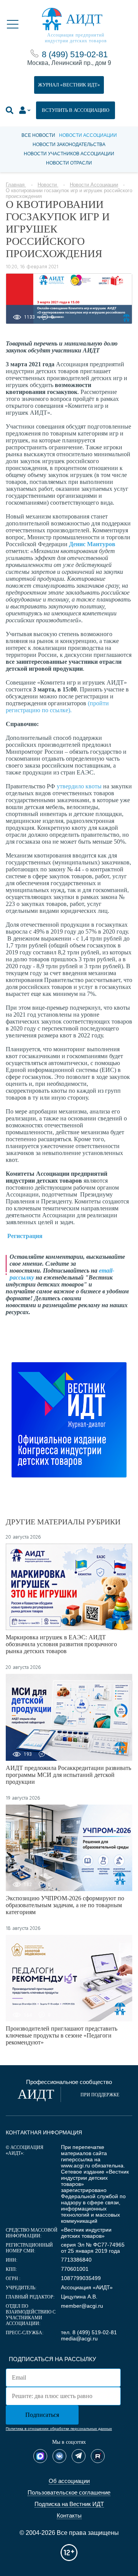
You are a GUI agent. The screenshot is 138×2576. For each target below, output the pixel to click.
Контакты (69, 2515)
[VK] (59, 2456)
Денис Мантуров (92, 544)
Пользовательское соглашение (69, 2492)
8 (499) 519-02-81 (75, 54)
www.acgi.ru (76, 2166)
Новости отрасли (69, 163)
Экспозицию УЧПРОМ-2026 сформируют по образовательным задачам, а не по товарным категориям (65, 1905)
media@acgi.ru (79, 2338)
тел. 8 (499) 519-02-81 (89, 2332)
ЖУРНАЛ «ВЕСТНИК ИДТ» (69, 85)
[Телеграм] (79, 2456)
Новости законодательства (69, 145)
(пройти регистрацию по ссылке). (57, 707)
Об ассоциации (69, 2481)
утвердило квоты (79, 786)
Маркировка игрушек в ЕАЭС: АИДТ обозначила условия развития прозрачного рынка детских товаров (61, 1644)
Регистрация (25, 1236)
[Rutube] (98, 2456)
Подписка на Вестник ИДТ (69, 2504)
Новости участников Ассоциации (69, 154)
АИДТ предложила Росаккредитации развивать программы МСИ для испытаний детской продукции (68, 1775)
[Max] (40, 2456)
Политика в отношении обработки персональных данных (59, 2429)
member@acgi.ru (82, 2306)
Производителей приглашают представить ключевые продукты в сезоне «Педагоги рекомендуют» (62, 2035)
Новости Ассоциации (88, 135)
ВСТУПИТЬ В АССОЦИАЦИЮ (76, 110)
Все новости (38, 135)
